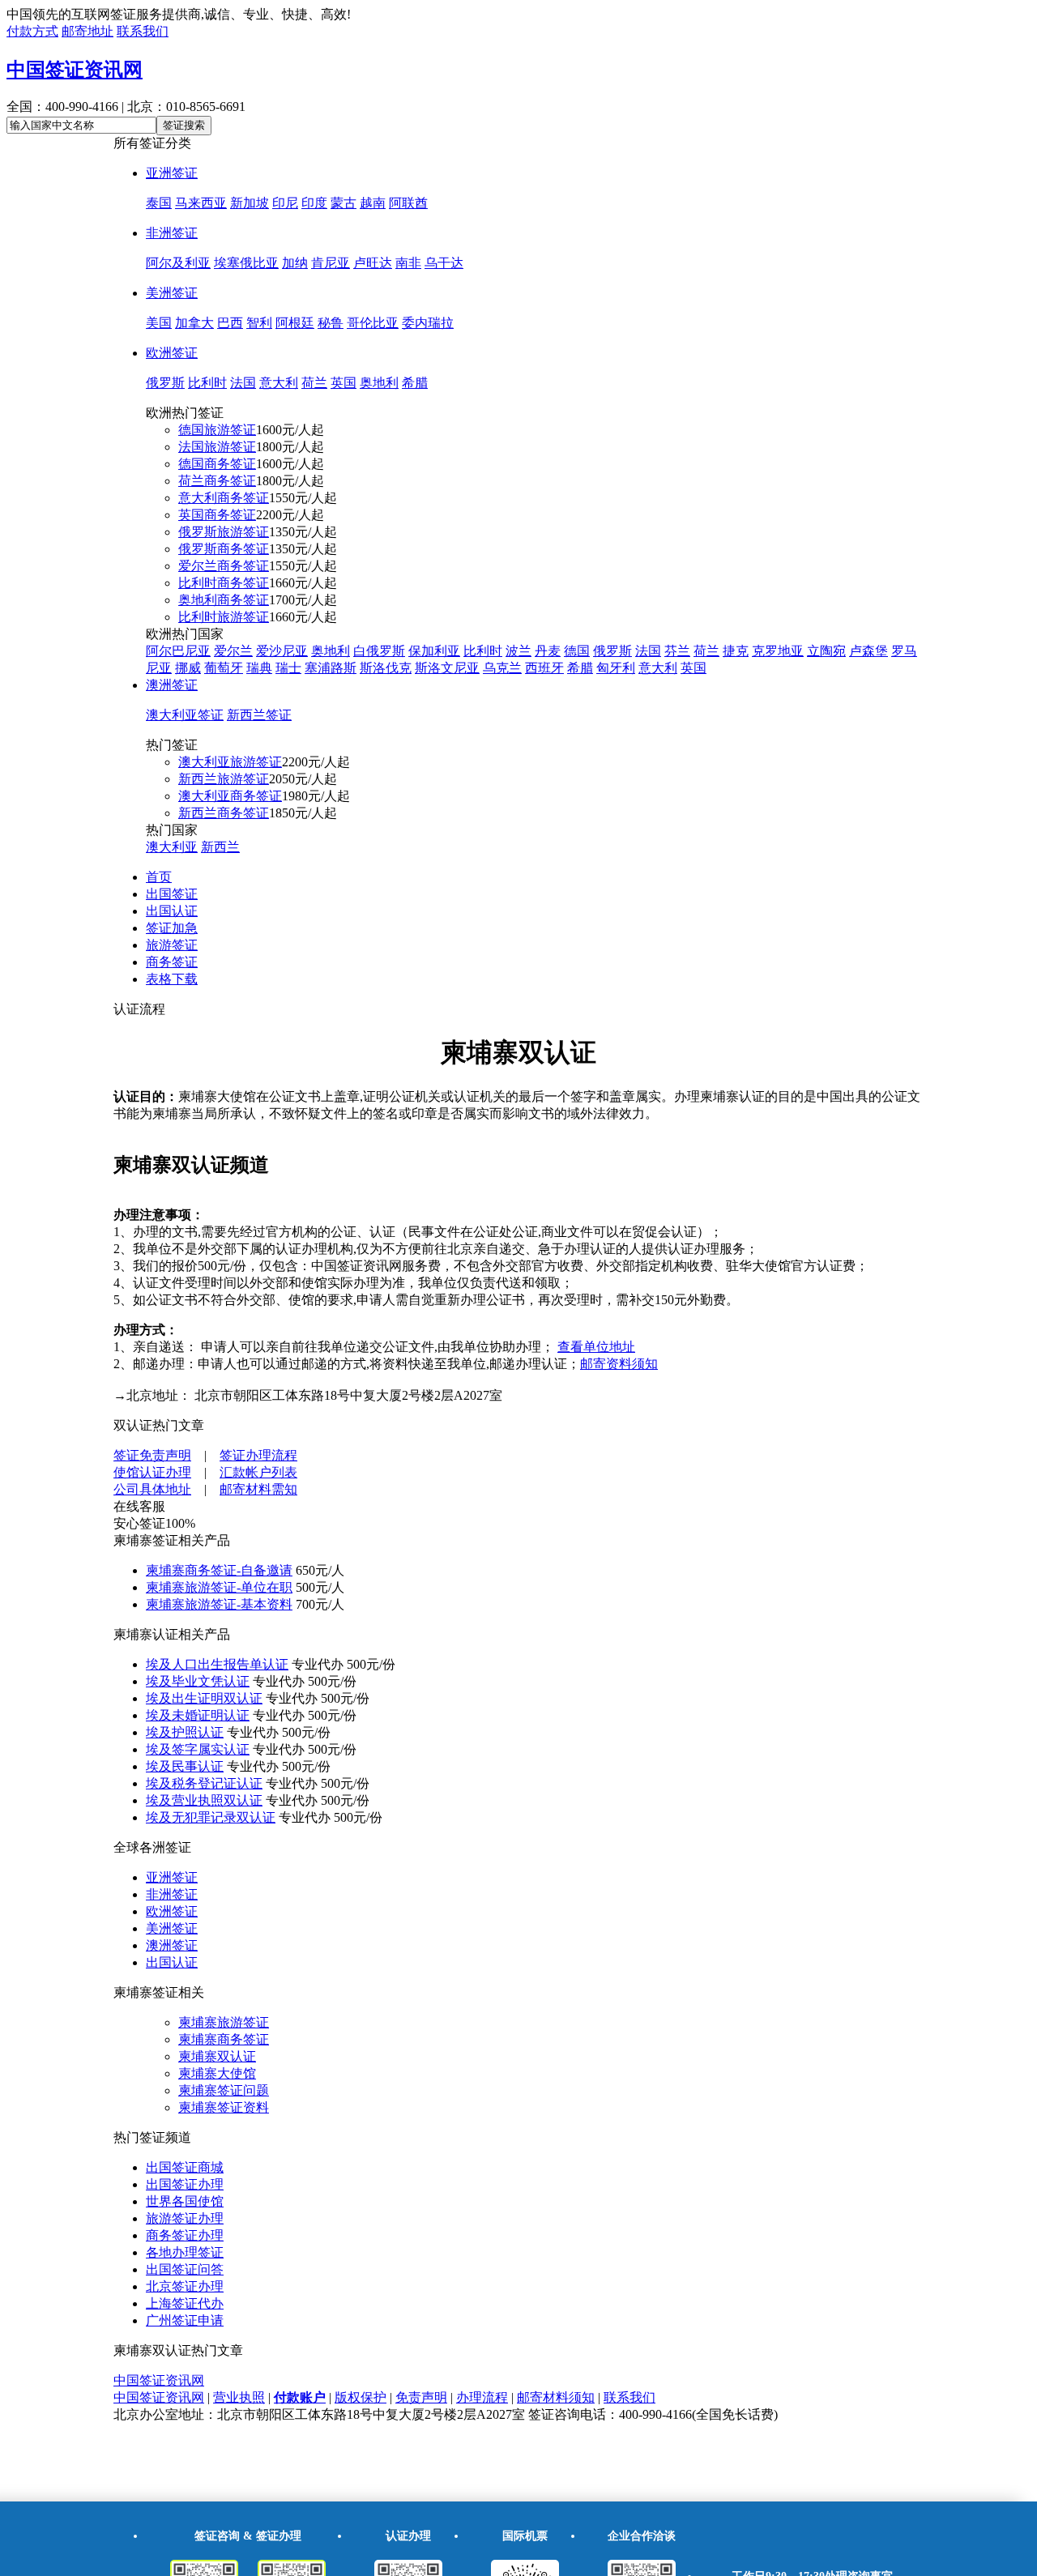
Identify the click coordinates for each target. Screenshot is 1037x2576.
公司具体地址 (152, 1489)
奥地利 (379, 383)
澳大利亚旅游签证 (230, 762)
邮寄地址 (87, 31)
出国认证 (172, 911)
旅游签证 (172, 945)
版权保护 (361, 2397)
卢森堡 (868, 651)
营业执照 (239, 2397)
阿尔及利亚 (178, 263)
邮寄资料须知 (619, 1364)
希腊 (415, 383)
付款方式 (32, 31)
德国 (577, 651)
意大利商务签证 (224, 498)
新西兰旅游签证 (224, 779)
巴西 (230, 323)
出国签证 (172, 894)
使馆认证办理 (152, 1472)
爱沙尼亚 (282, 651)
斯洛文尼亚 (447, 668)
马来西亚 (201, 203)
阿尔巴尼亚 (178, 651)
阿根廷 (295, 323)
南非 (408, 263)
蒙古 (344, 203)
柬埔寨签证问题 (224, 2090)
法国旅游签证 (217, 447)
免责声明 (421, 2397)
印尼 (285, 203)
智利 (259, 323)
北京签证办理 (185, 2286)
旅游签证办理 (185, 2218)
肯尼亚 (331, 263)
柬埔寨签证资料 (224, 2107)
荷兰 (314, 383)
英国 (344, 383)
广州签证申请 (185, 2320)
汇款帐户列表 (258, 1472)
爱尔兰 (233, 651)
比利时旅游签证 (224, 617)
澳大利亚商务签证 (230, 796)
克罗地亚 (778, 651)
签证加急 (172, 928)
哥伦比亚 (373, 323)
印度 (314, 203)
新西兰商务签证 (224, 813)
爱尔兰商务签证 (224, 566)
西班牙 (544, 668)
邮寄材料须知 (556, 2397)
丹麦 (548, 651)
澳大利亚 (172, 847)
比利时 (207, 383)
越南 (373, 203)
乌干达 (444, 263)
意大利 (279, 383)
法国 (243, 383)
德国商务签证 (217, 464)
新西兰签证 (259, 715)
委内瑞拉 (428, 323)
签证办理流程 (258, 1455)
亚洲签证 (172, 173)
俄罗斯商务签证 (224, 549)
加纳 (295, 263)
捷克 (736, 651)
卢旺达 (373, 263)
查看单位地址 (596, 1347)
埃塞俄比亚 (246, 263)
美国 (159, 323)
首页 (159, 877)
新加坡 (250, 203)
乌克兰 (502, 668)
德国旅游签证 (217, 430)
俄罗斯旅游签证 (224, 532)
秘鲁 (331, 323)
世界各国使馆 (185, 2201)
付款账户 (300, 2397)
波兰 (518, 651)
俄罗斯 (165, 383)
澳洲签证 (172, 685)
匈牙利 (616, 668)
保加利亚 (434, 651)
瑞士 (288, 668)
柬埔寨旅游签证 (224, 2022)
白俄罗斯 (379, 651)
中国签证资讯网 (75, 70)
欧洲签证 (172, 353)
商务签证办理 (185, 2235)
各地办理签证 (185, 2252)
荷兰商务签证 (217, 481)
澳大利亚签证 (185, 715)
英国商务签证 (217, 515)
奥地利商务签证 (224, 600)
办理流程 (482, 2397)
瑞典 (259, 668)
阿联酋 (408, 203)
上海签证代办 (185, 2303)
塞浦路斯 (331, 668)
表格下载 (172, 979)
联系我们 (143, 31)
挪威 (188, 668)
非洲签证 (172, 233)
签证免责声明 (152, 1455)
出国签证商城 (185, 2167)
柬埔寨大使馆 (217, 2073)
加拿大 (194, 323)
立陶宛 (826, 651)
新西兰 (220, 847)
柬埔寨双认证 (217, 2056)
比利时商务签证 (224, 583)
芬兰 (677, 651)
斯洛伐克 (386, 668)
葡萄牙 (224, 668)
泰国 (159, 203)
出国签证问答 (185, 2269)
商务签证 (172, 962)
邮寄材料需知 (258, 1489)
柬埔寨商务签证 (224, 2039)
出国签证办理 (185, 2184)
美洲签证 (172, 293)
